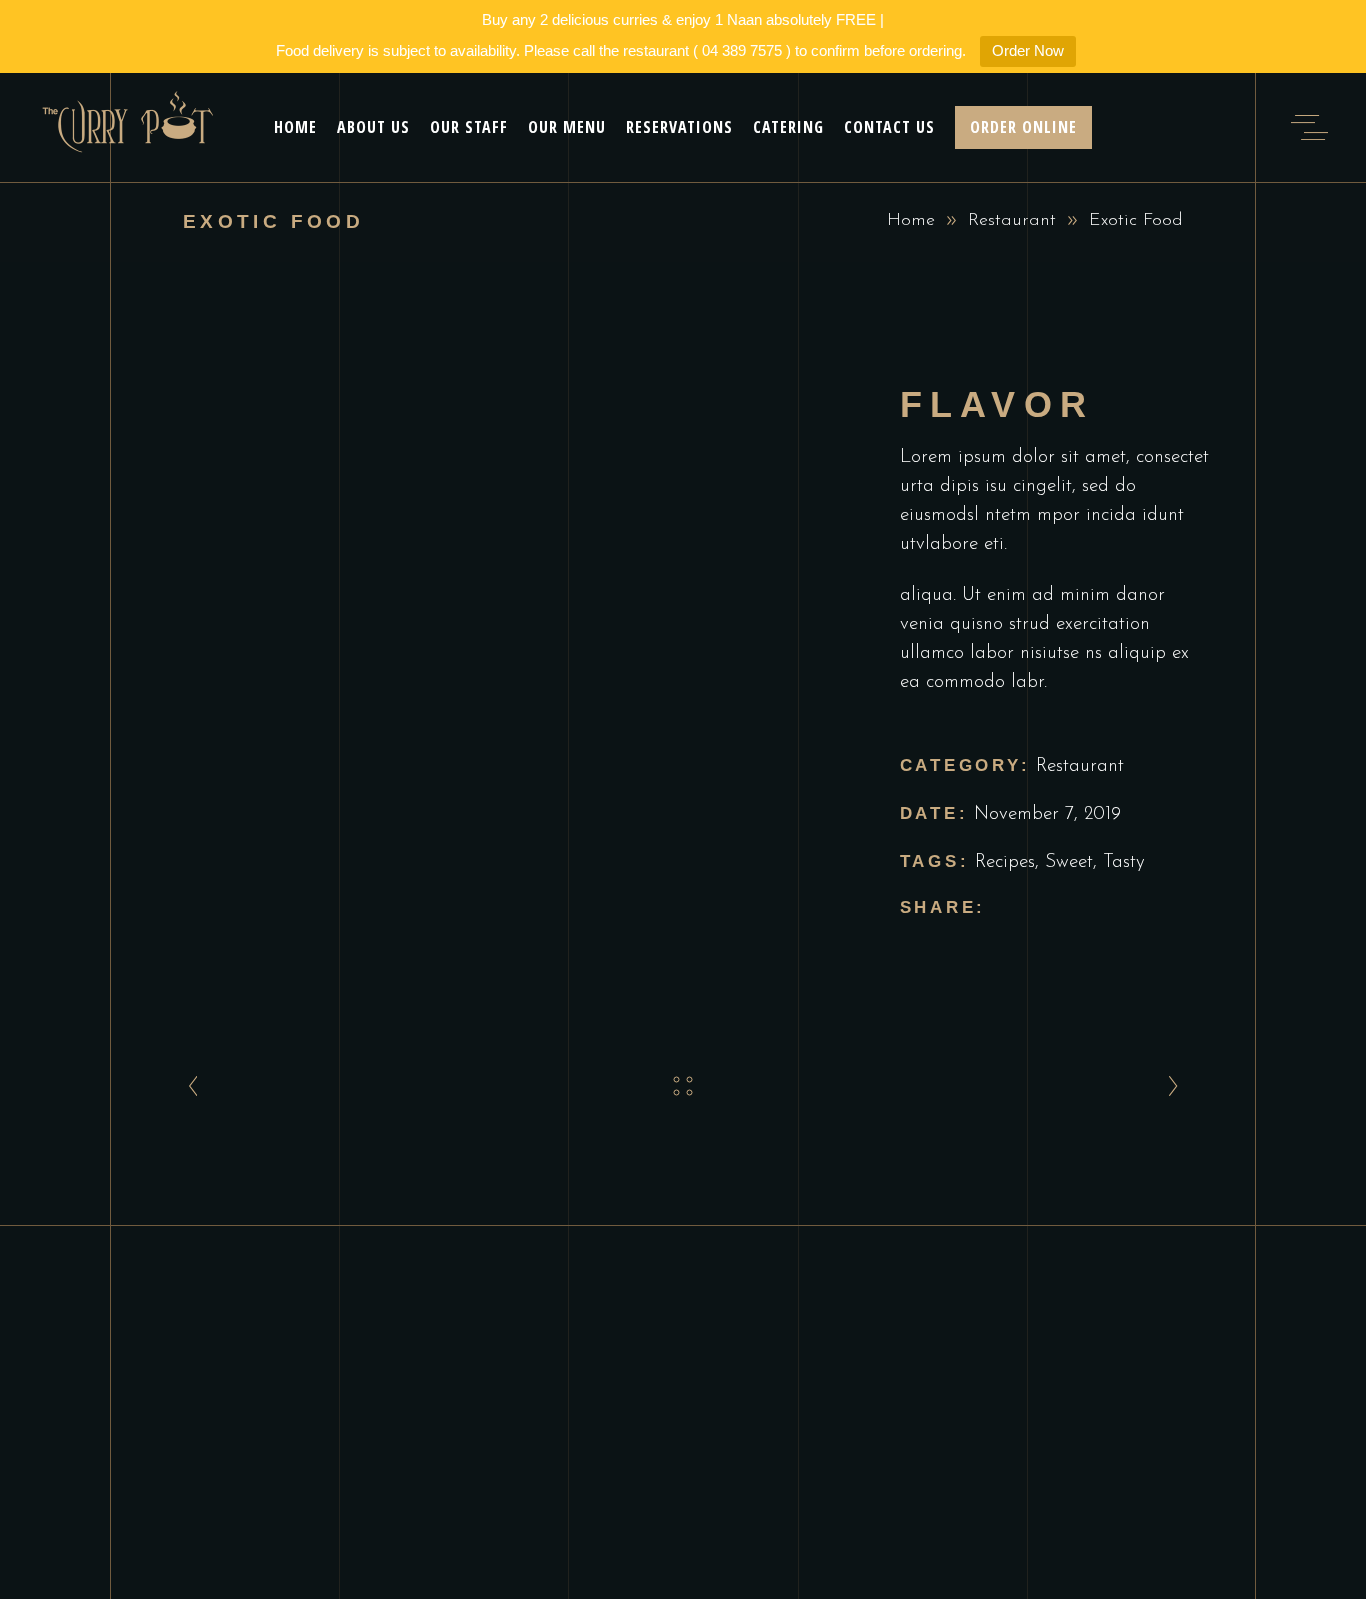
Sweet (1069, 862)
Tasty (1124, 862)
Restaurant (1012, 221)
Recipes (1005, 862)
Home (911, 221)
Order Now (1028, 50)
